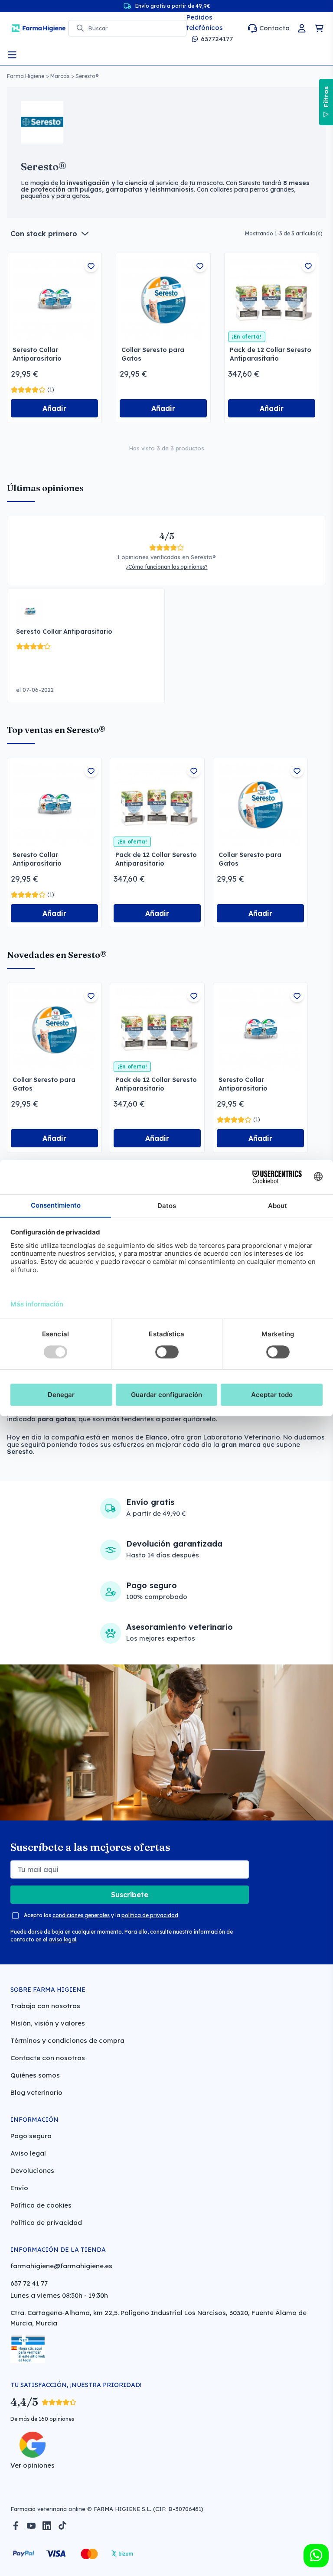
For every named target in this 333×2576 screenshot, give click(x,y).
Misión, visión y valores (48, 2023)
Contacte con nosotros (48, 2058)
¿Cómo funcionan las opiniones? (167, 567)
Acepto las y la (101, 1915)
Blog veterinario (36, 2092)
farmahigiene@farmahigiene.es (61, 2266)
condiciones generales (81, 1915)
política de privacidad (150, 1915)
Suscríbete (130, 1895)
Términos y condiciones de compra (67, 2040)
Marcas (60, 76)
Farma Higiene (26, 76)
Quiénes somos (35, 2075)
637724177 (217, 39)
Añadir (54, 408)
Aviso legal (28, 2153)
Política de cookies (41, 2205)
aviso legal (62, 1939)
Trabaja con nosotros (45, 2006)
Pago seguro (31, 2136)
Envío (19, 2188)
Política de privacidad (46, 2223)
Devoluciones (32, 2171)
